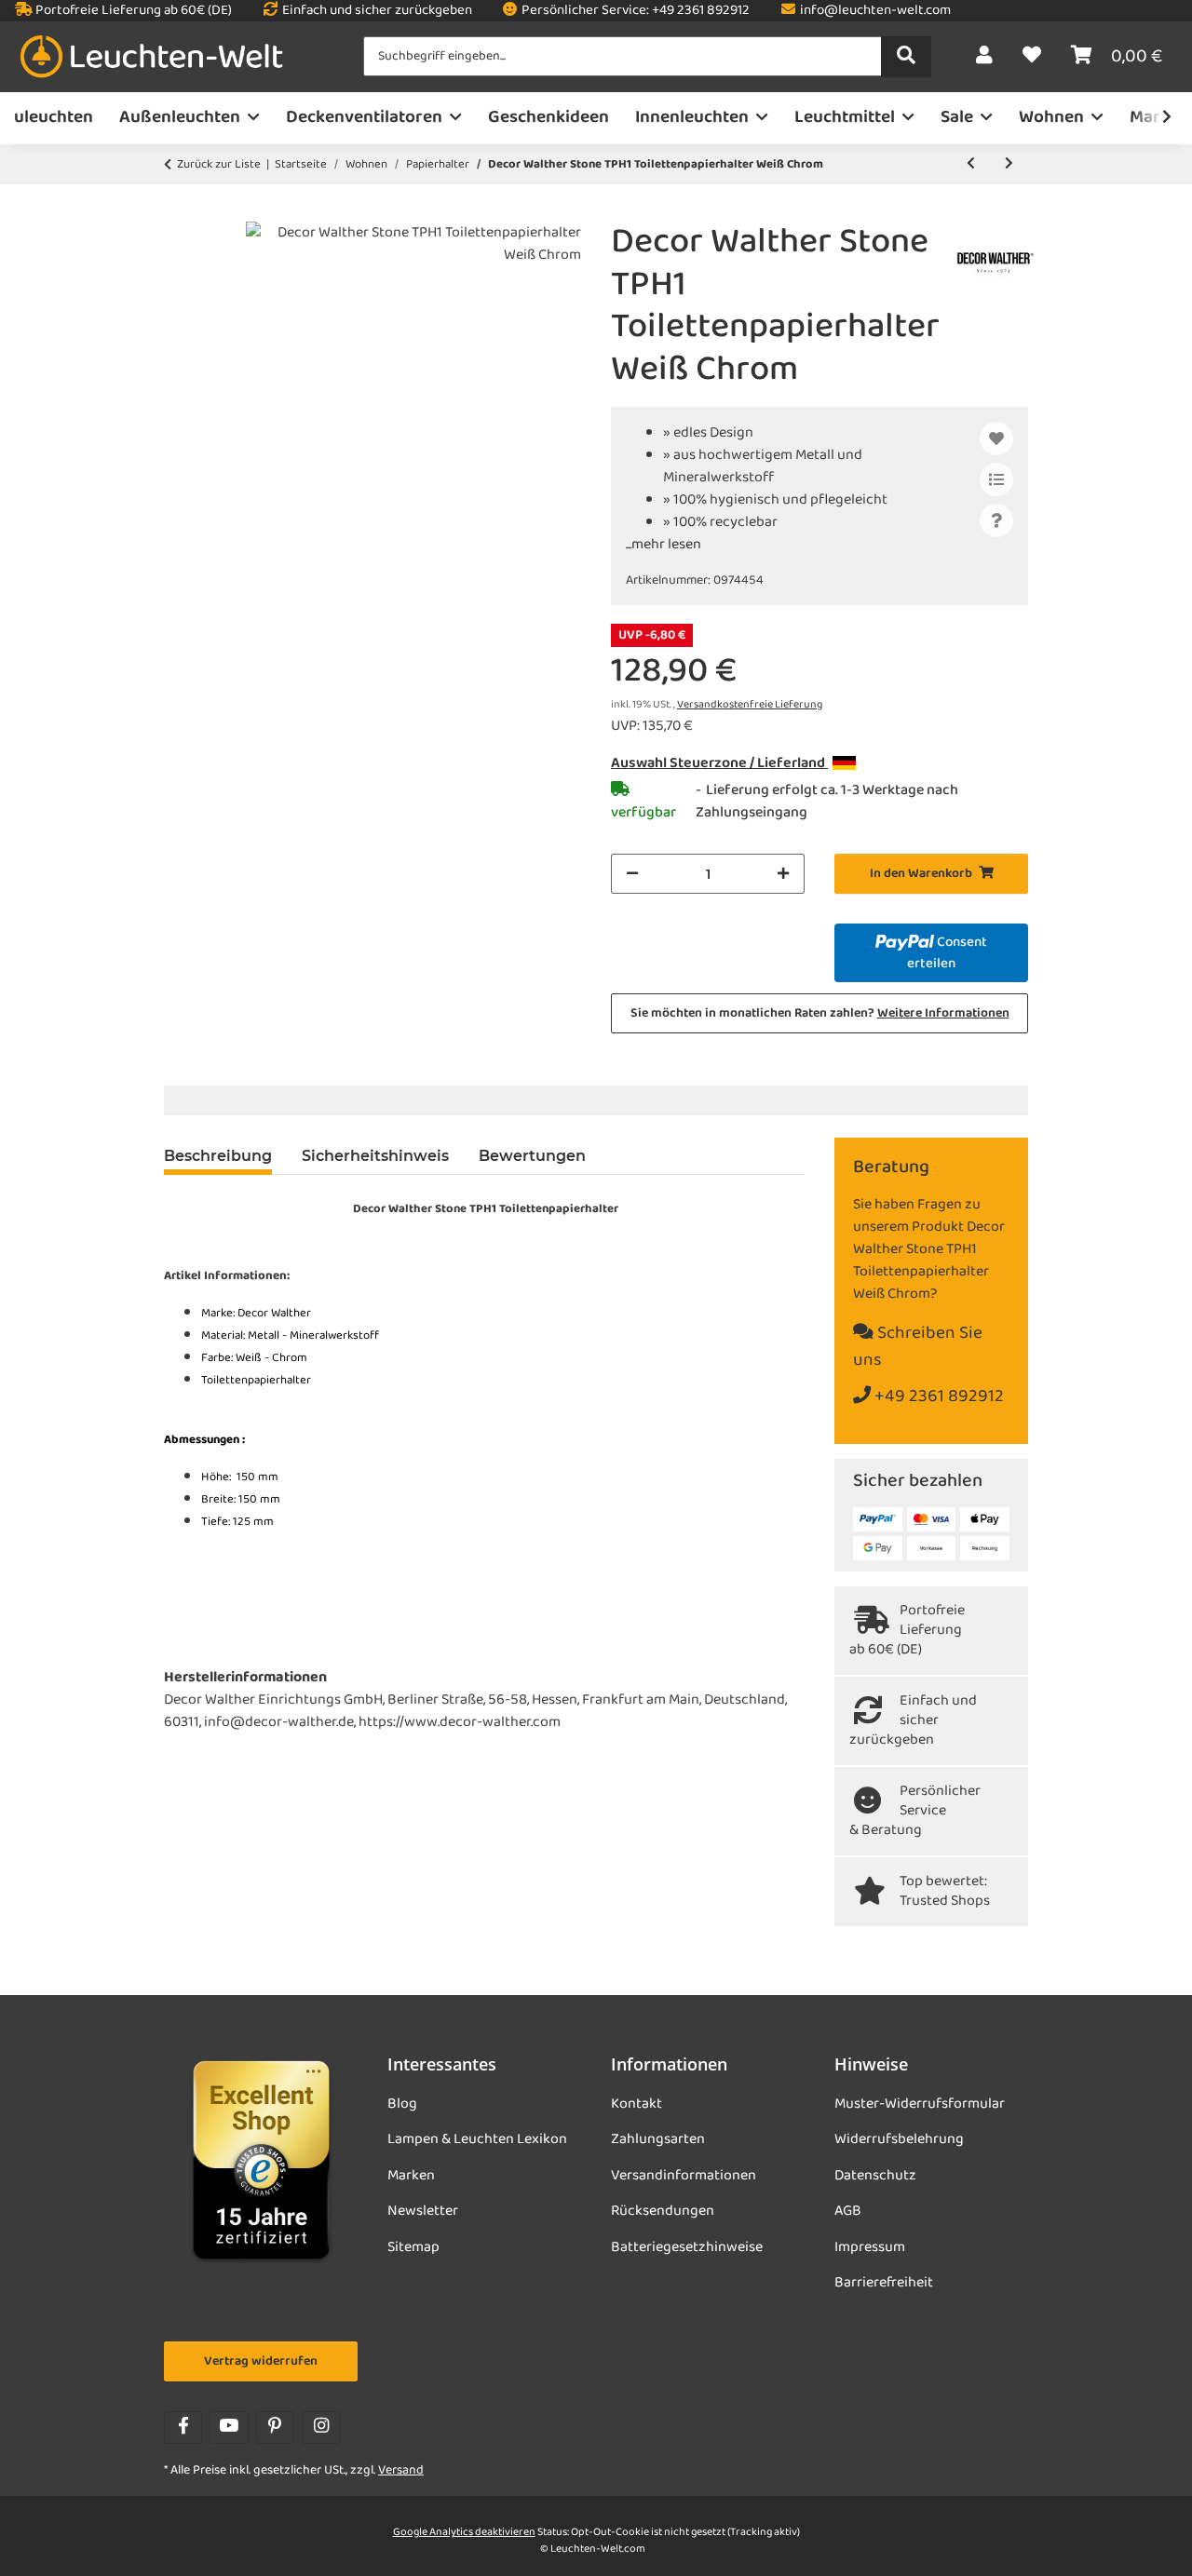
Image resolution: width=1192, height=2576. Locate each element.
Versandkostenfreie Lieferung (750, 705)
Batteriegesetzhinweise (687, 2247)
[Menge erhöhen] (783, 874)
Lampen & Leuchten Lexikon (477, 2139)
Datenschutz (875, 2176)
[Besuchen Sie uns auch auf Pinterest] (275, 2428)
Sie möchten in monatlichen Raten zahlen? (820, 1013)
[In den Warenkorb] (179, 211)
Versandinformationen (684, 2176)
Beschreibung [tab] (218, 1156)
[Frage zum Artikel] (996, 520)
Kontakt (637, 2104)
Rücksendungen (663, 2211)
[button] (984, 57)
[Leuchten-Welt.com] (152, 57)
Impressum (870, 2247)
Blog (402, 2104)
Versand (401, 2470)
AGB (848, 2211)
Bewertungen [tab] (532, 1156)
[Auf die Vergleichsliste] (996, 479)
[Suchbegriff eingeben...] (906, 57)
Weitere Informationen (943, 1013)
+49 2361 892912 (937, 1397)
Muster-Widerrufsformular (920, 2104)
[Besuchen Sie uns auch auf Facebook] (183, 2428)
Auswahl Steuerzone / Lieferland (719, 763)
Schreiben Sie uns (918, 1347)
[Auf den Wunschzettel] (996, 438)
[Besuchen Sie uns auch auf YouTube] (229, 2428)
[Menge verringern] (632, 874)
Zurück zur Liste (219, 165)
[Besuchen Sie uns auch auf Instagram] (321, 2428)
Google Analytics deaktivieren (464, 2532)
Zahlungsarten (658, 2139)
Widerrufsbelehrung (899, 2139)
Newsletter (423, 2211)
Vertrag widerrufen (261, 2361)
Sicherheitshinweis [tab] (375, 1156)
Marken (411, 2176)
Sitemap (413, 2247)
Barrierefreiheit (884, 2283)
